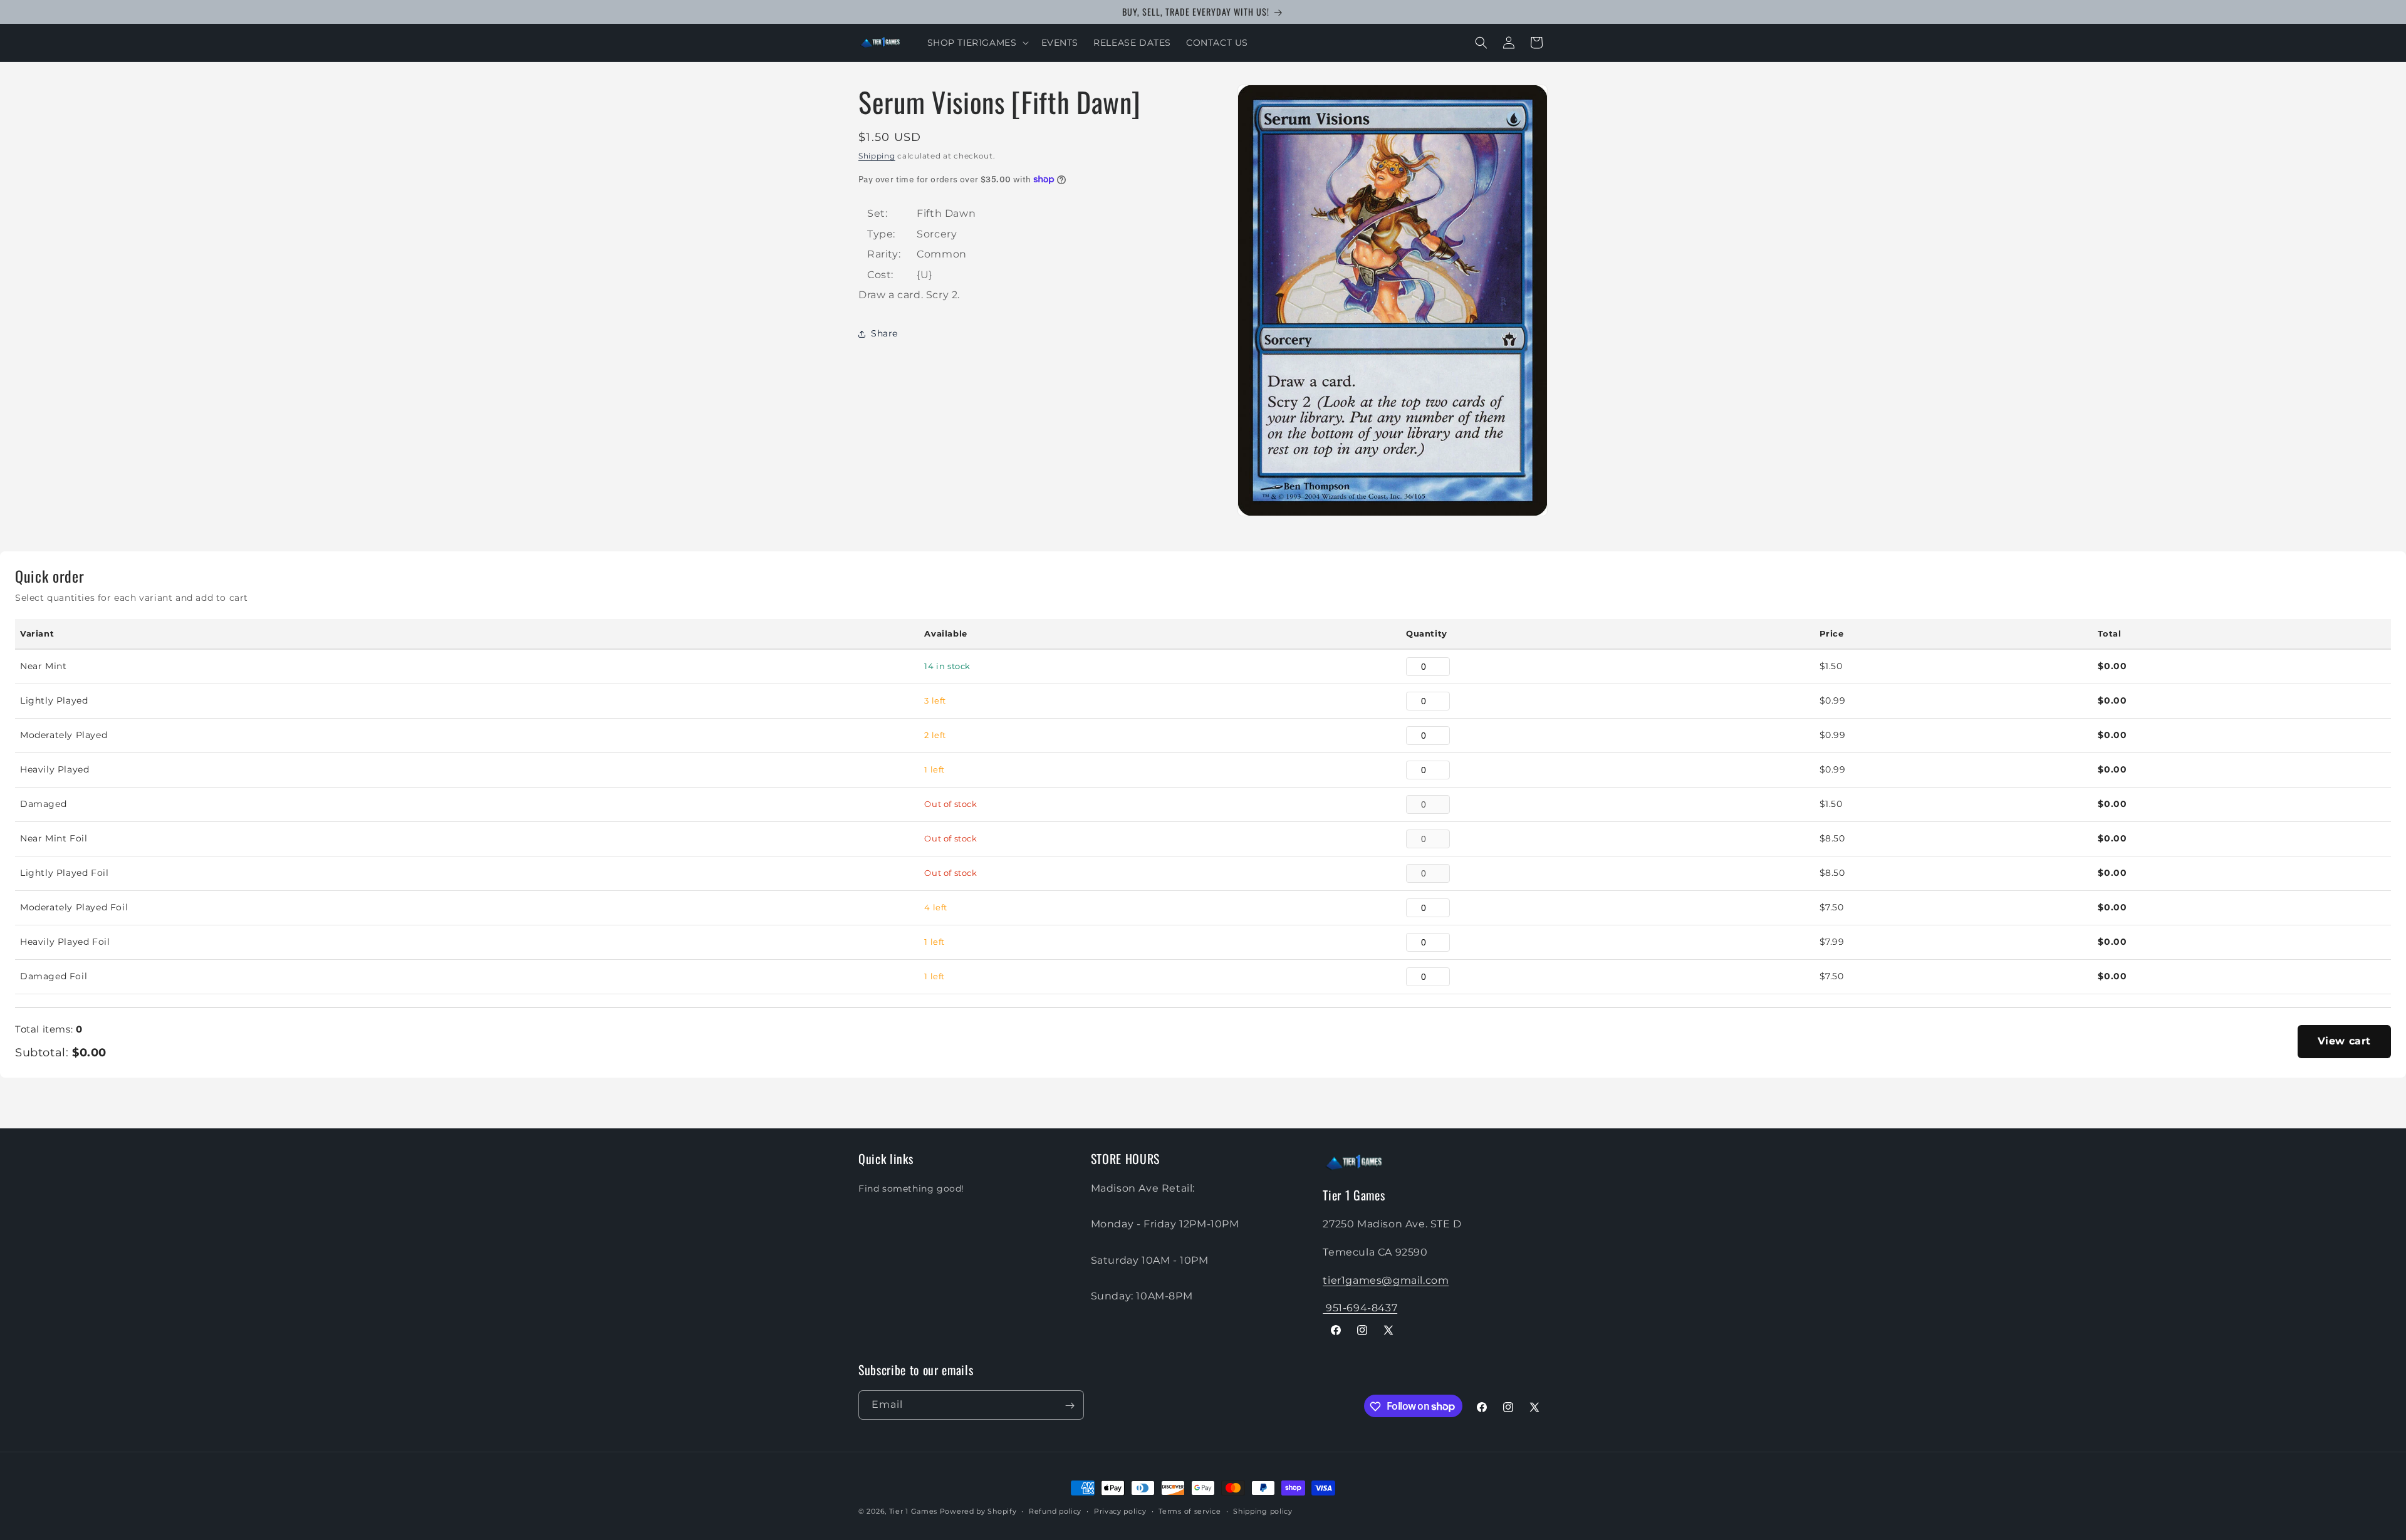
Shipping (877, 156)
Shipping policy (1263, 1511)
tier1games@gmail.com (1386, 1280)
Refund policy (1055, 1511)
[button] (977, 43)
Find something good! (911, 1188)
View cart (2344, 1041)
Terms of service (1190, 1511)
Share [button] (884, 333)
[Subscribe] (1070, 1406)
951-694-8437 (1360, 1308)
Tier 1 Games (913, 1511)
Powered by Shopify (978, 1511)
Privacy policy (1120, 1511)
